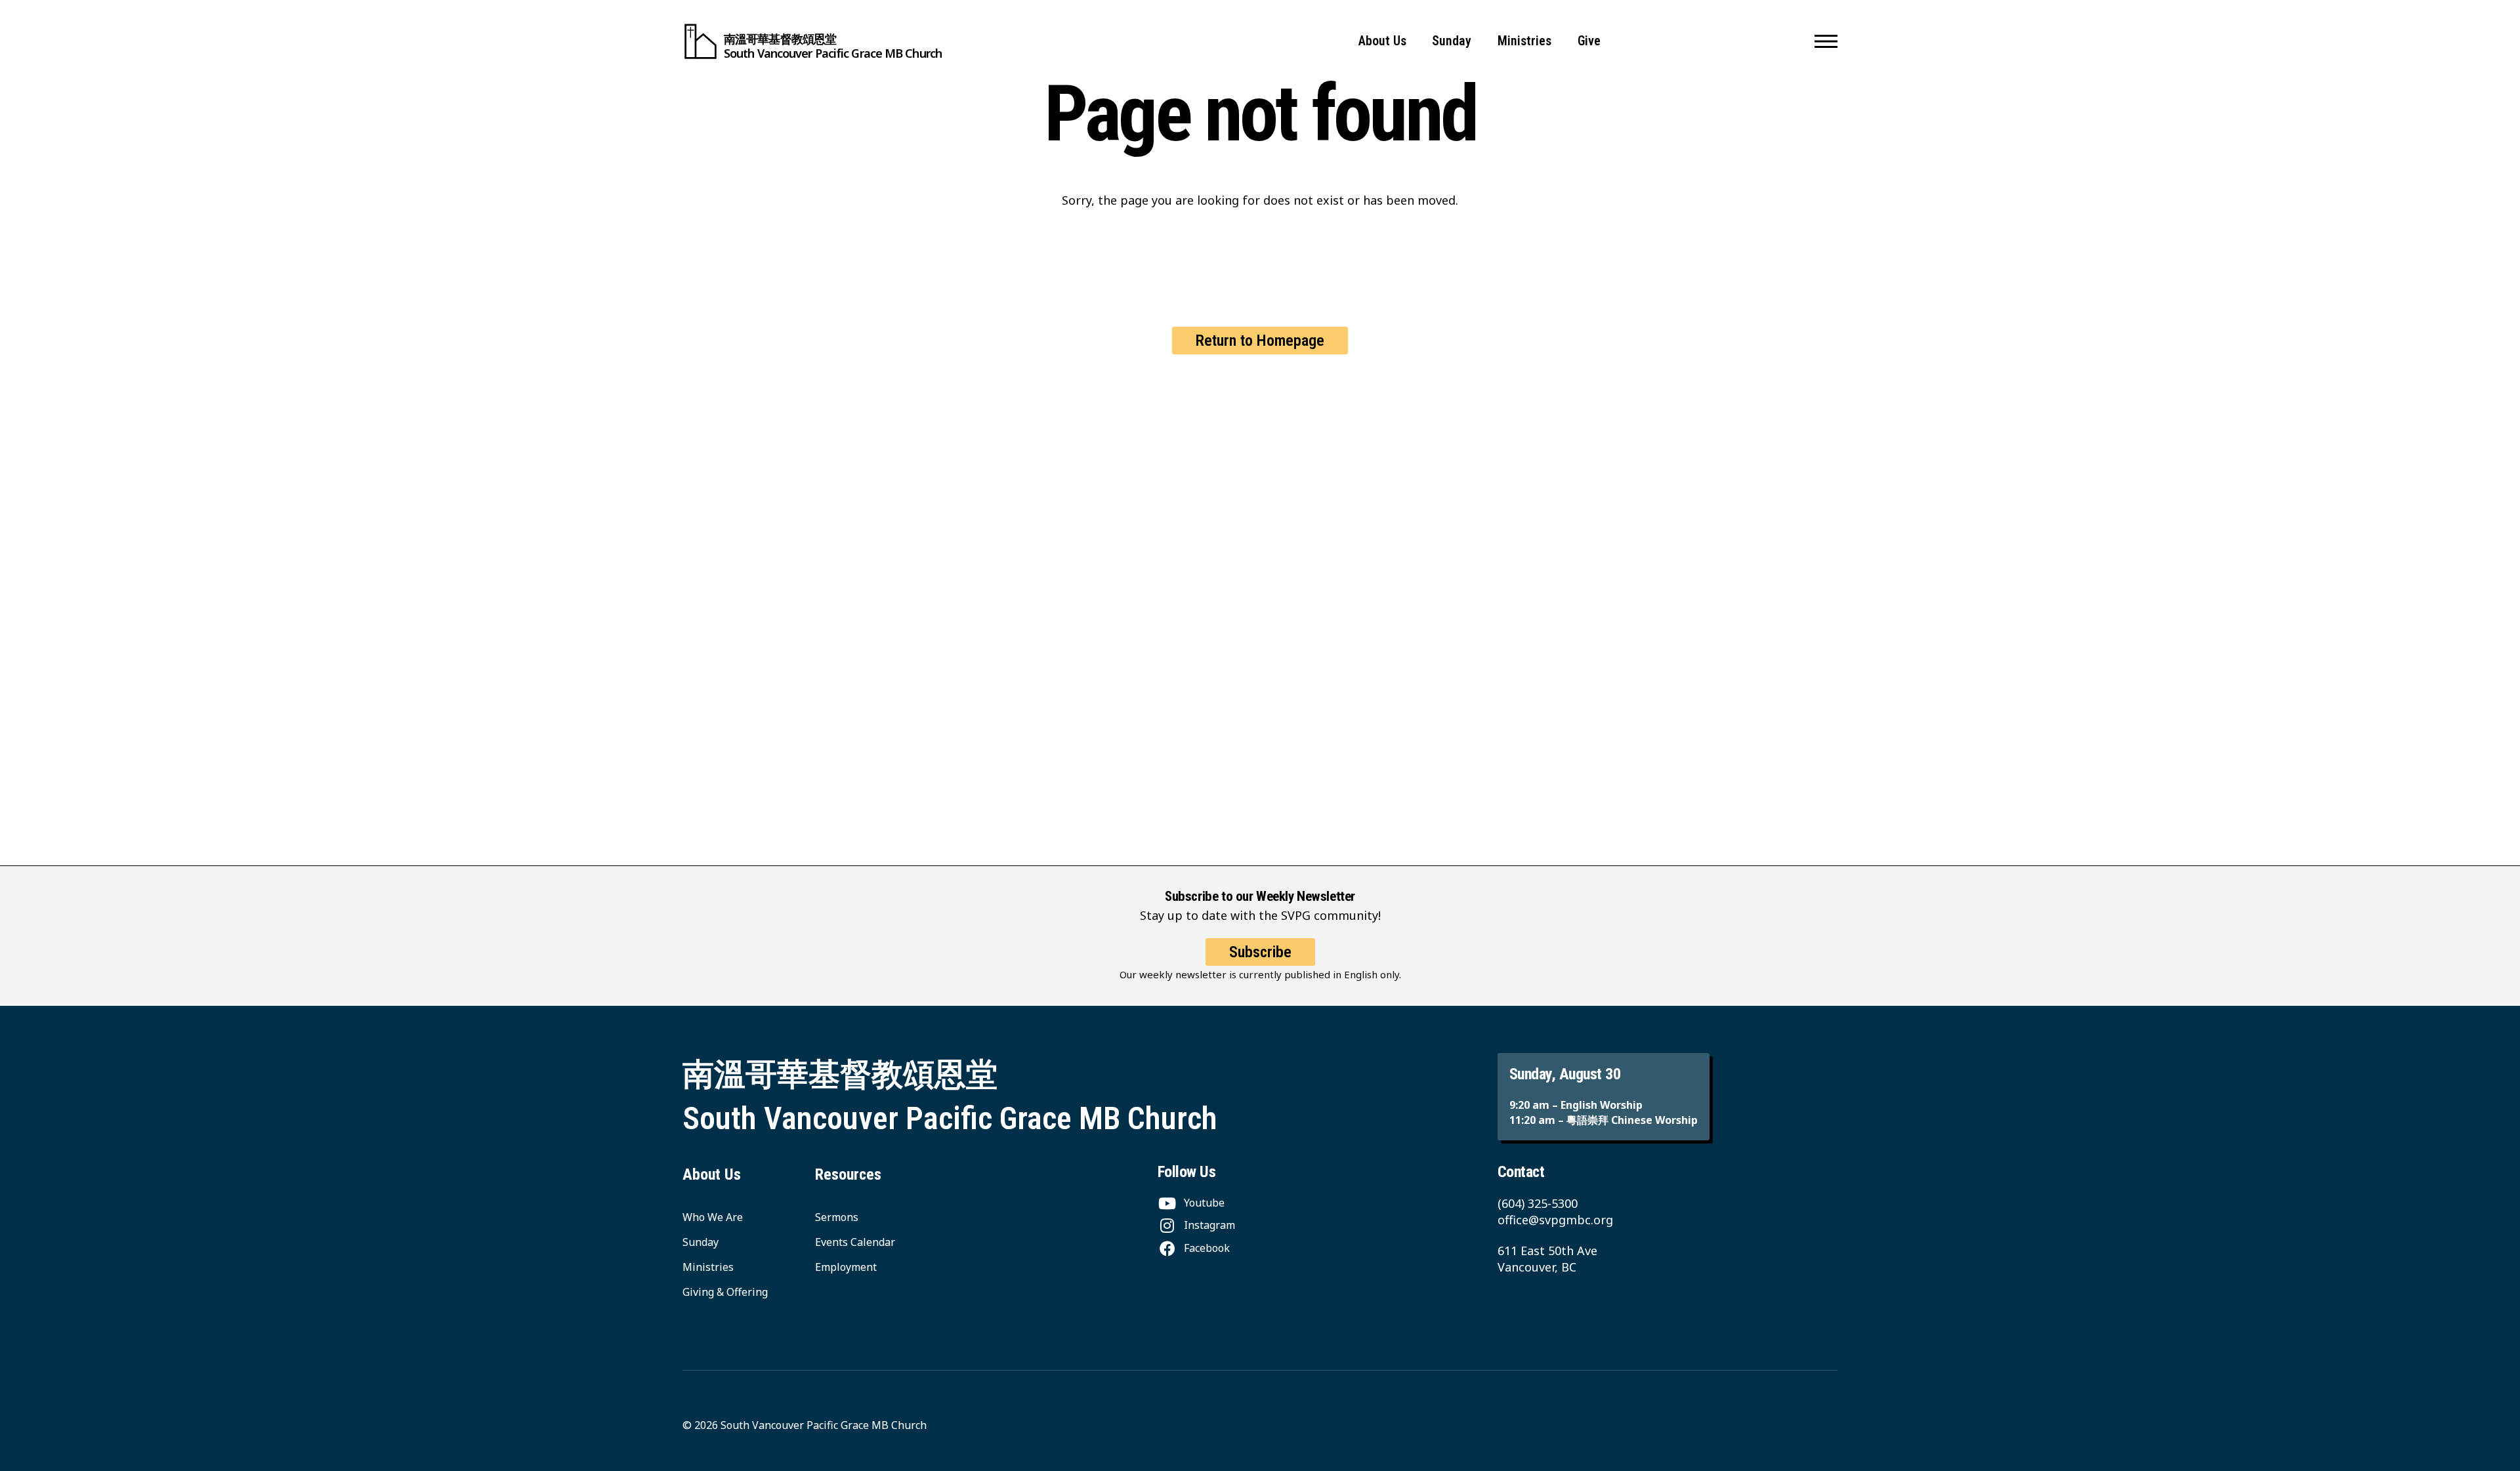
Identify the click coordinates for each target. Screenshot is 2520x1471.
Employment (846, 1267)
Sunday (1452, 41)
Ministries (1524, 41)
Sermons (837, 1217)
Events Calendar (855, 1242)
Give (1589, 41)
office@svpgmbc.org (1555, 1220)
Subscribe (1260, 952)
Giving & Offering (725, 1292)
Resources (848, 1174)
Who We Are (713, 1217)
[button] (1826, 41)
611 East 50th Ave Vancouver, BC (1547, 1259)
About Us (1382, 41)
